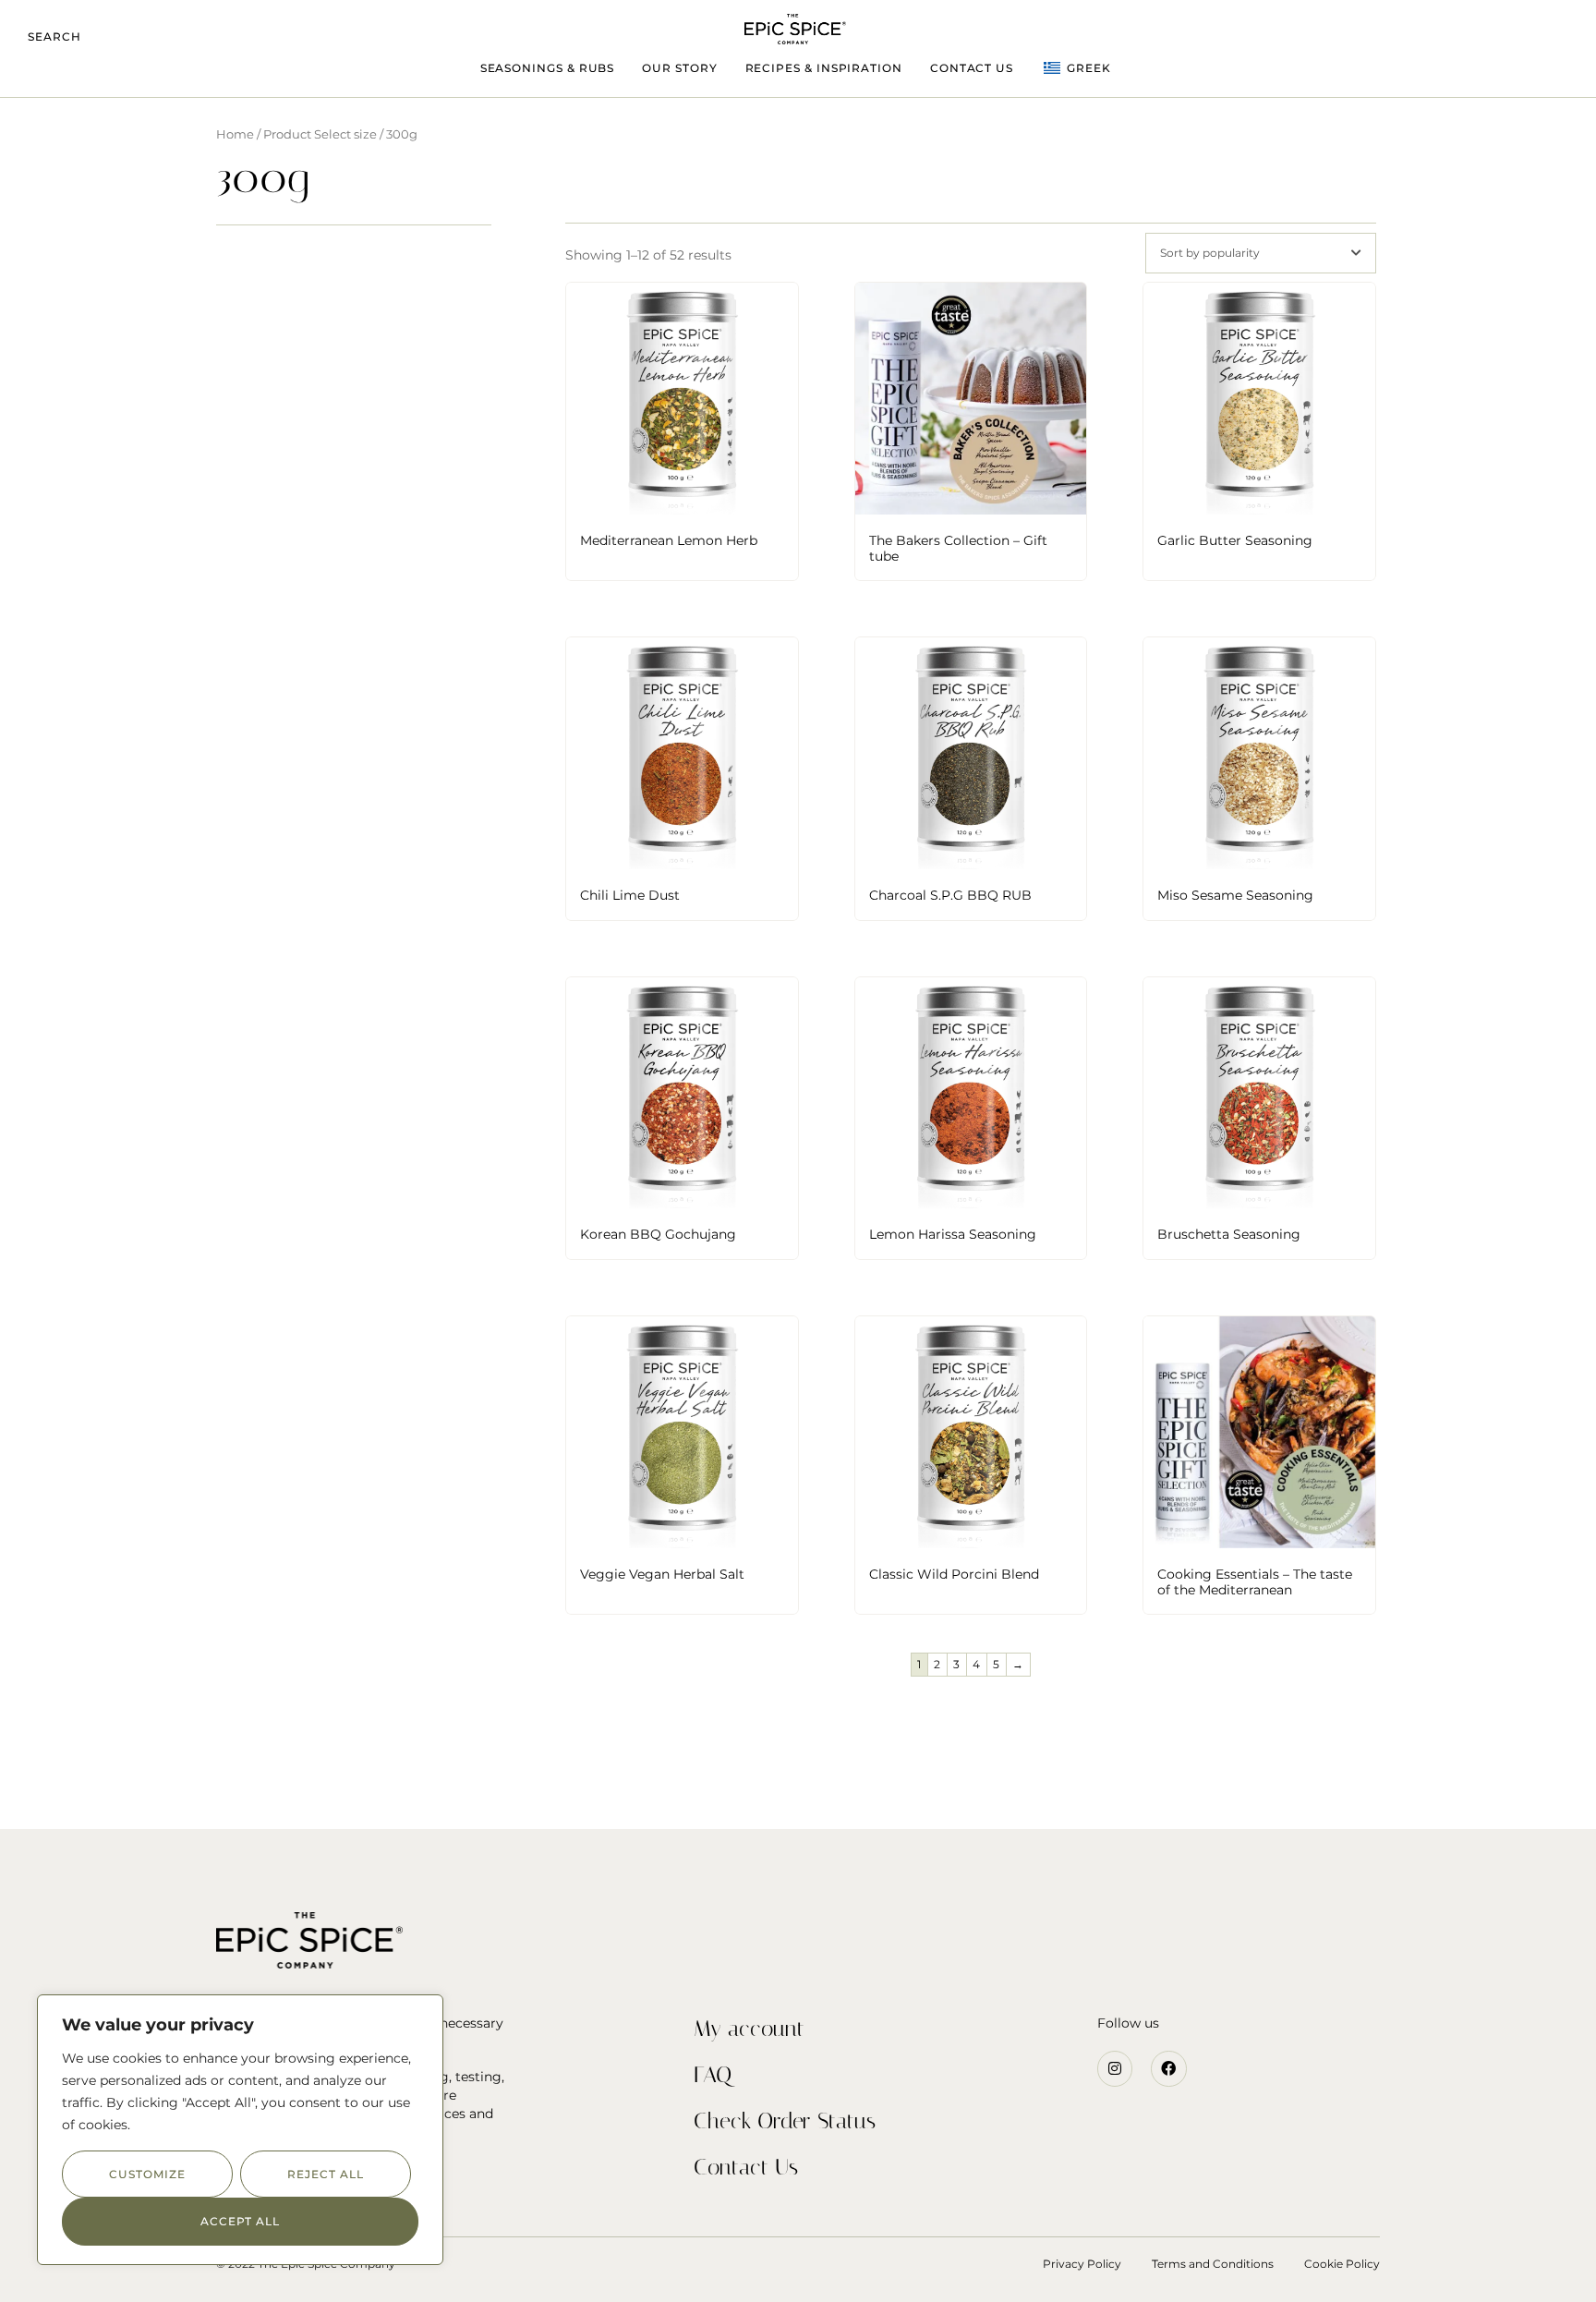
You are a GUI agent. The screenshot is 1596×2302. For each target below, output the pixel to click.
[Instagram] (1115, 2068)
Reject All (325, 2174)
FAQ (713, 2075)
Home (235, 134)
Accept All (240, 2221)
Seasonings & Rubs (548, 68)
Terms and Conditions (1213, 2264)
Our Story (679, 68)
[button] (54, 37)
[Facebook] (1168, 2068)
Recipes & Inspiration (824, 68)
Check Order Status (785, 2121)
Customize (147, 2174)
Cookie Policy (1342, 2264)
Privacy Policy (1082, 2264)
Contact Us (972, 68)
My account (749, 2029)
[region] (240, 2130)
